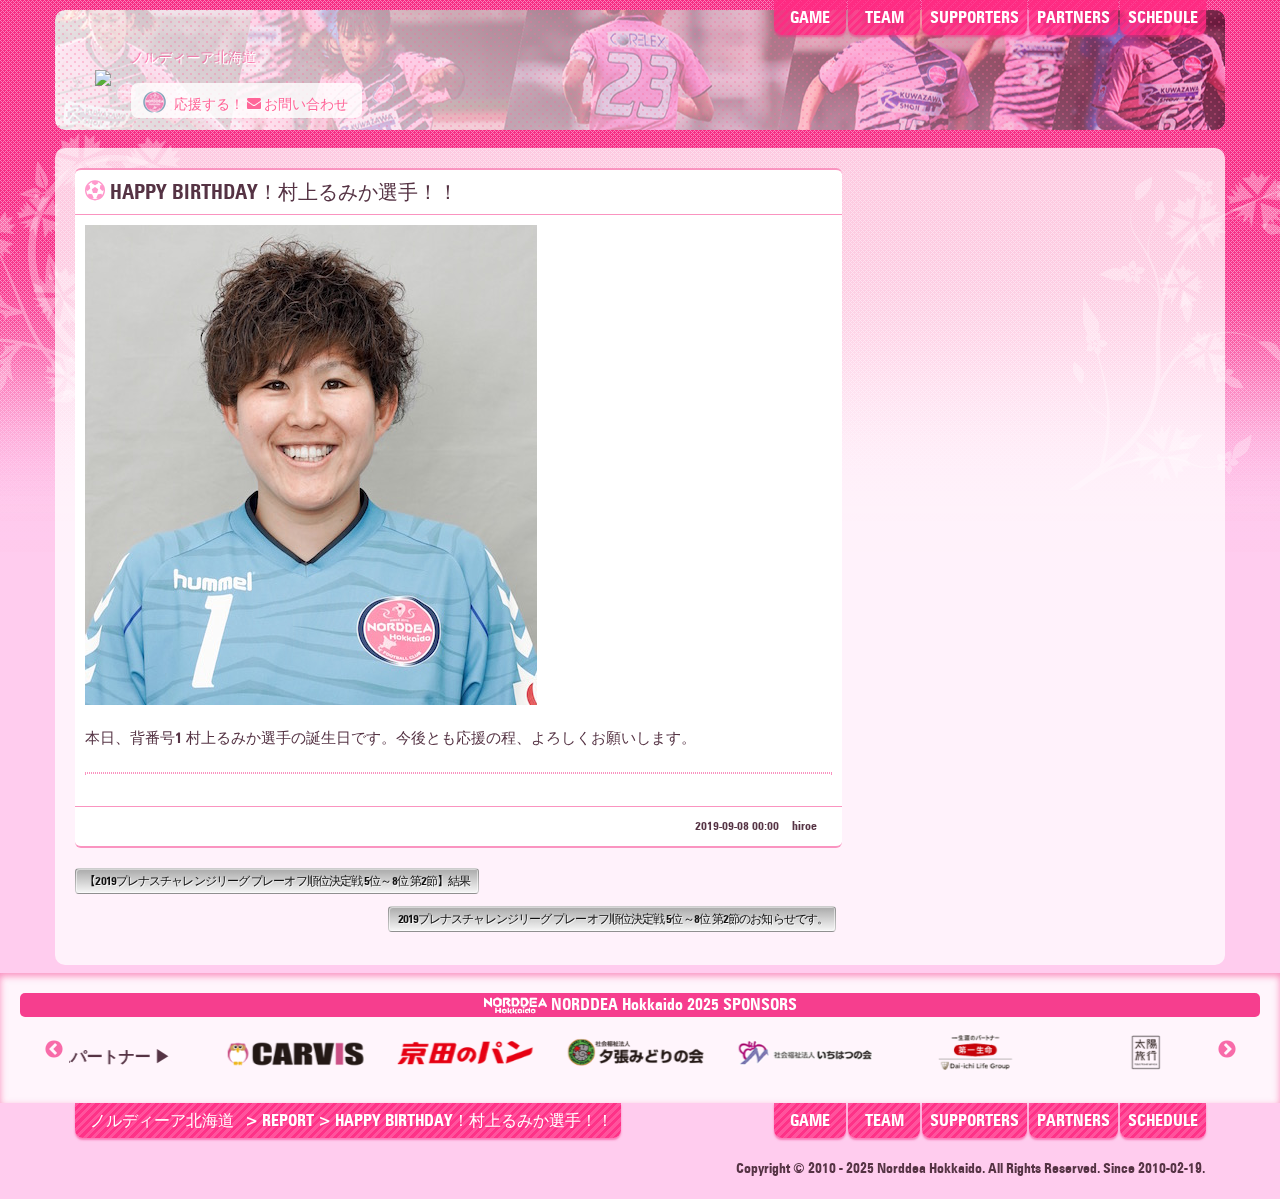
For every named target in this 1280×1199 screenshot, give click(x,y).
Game (810, 17)
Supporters (974, 17)
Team (884, 17)
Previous (54, 1050)
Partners (1073, 1120)
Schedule (1163, 17)
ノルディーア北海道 (162, 1120)
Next (1227, 1050)
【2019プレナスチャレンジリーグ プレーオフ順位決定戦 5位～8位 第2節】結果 (277, 880)
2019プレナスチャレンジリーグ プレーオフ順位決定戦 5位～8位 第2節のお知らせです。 (613, 918)
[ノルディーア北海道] (103, 68)
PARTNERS (1073, 17)
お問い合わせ (304, 104)
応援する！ (207, 104)
